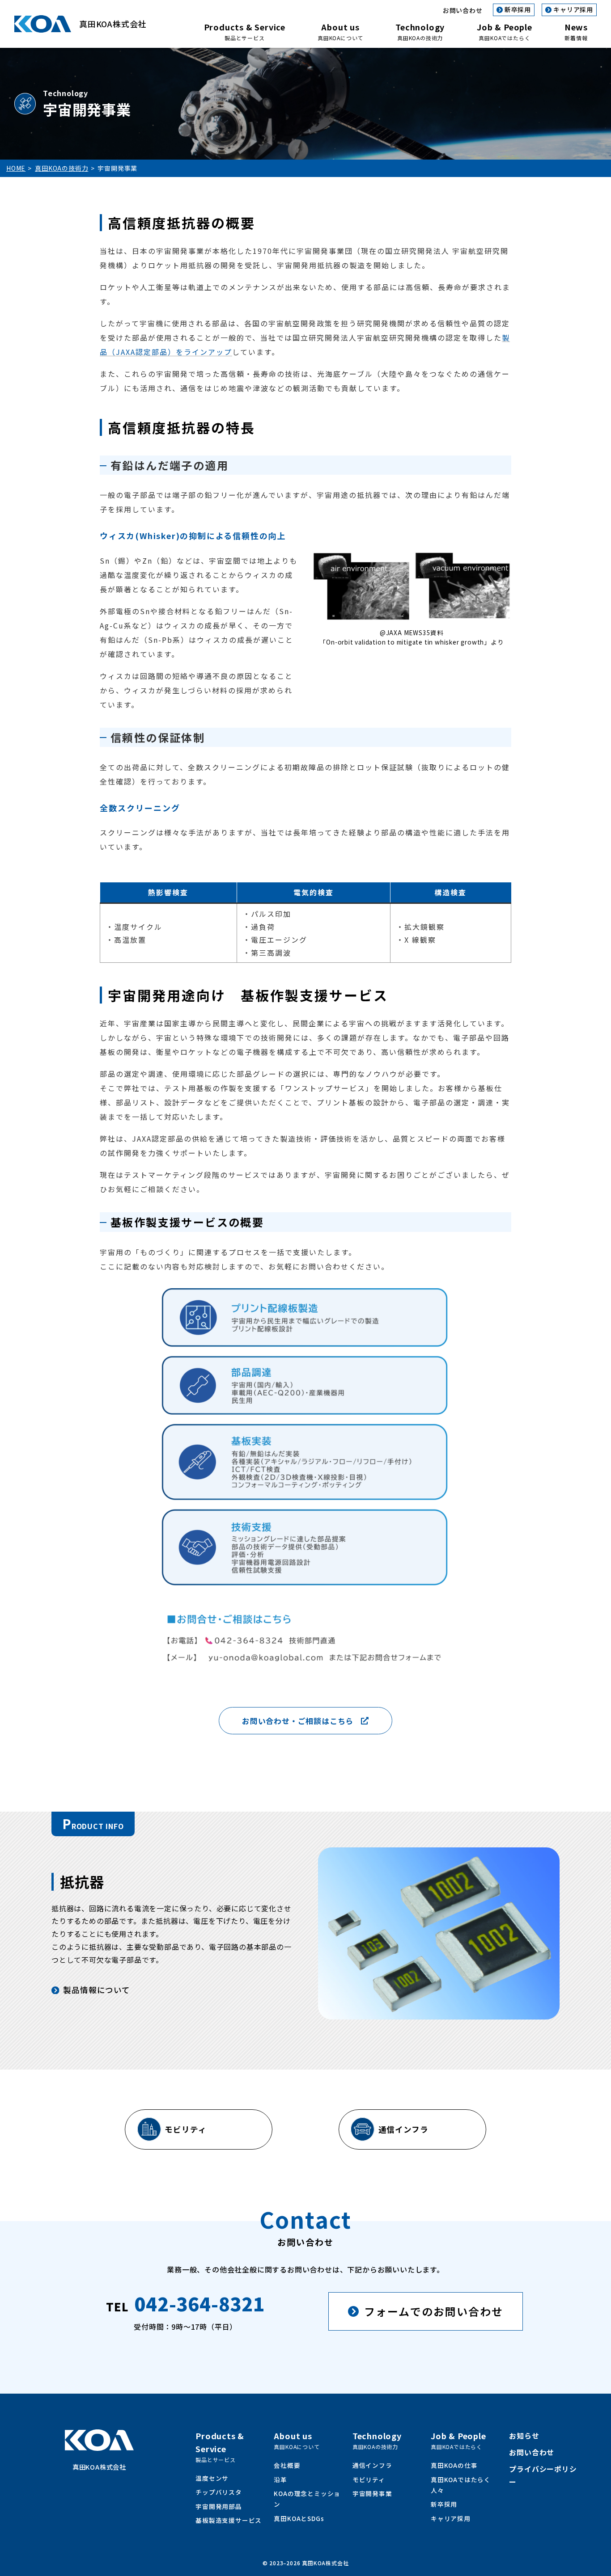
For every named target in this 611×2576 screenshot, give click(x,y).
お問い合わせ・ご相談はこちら (298, 1721)
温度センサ (212, 2478)
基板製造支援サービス (229, 2520)
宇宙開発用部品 (219, 2506)
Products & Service (245, 31)
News (576, 31)
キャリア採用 (573, 9)
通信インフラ (403, 2129)
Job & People (505, 31)
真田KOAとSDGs (299, 2518)
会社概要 (287, 2465)
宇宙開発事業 (372, 2493)
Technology (420, 31)
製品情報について (96, 1990)
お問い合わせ (463, 10)
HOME (16, 168)
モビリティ (185, 2129)
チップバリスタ (219, 2492)
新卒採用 (518, 9)
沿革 (280, 2479)
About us (340, 31)
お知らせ (524, 2436)
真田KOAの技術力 (62, 168)
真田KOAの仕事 (454, 2465)
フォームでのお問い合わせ (434, 2311)
